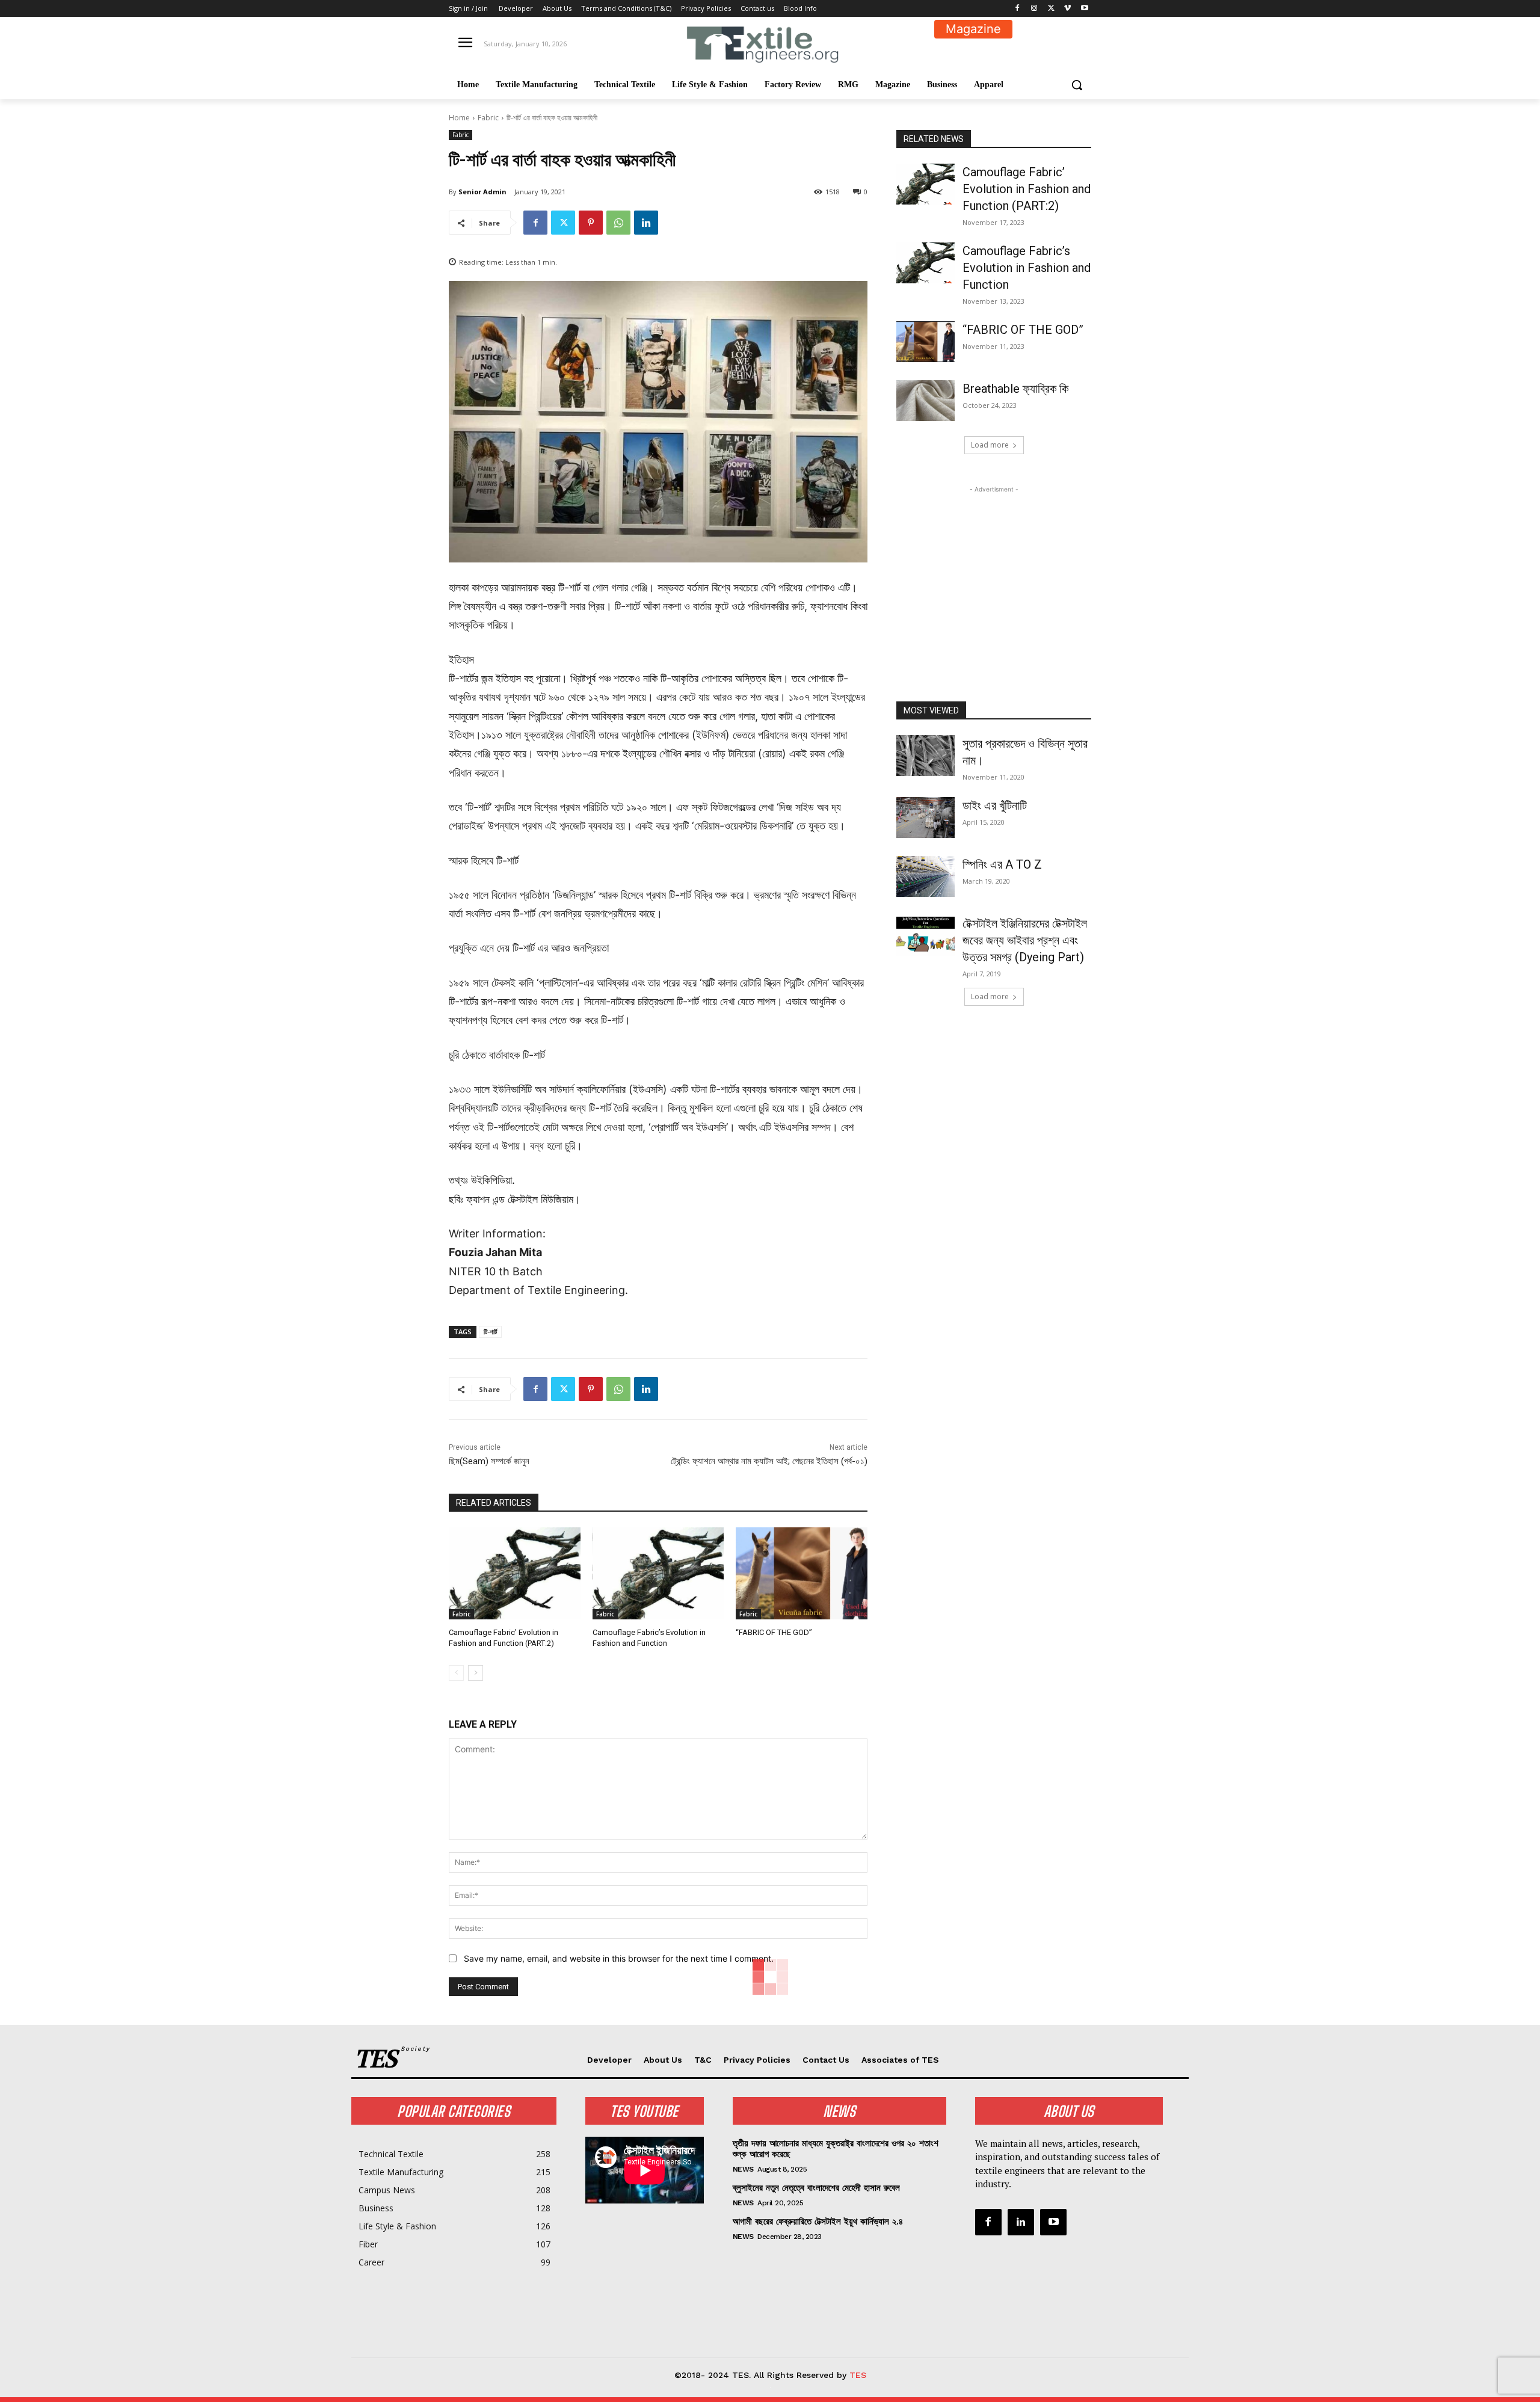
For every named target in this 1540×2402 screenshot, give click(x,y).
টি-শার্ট (490, 1332)
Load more (990, 445)
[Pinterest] (591, 223)
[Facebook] (1018, 9)
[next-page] (476, 1673)
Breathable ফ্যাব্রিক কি (1015, 389)
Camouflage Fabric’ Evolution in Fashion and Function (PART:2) (1027, 189)
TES (858, 2375)
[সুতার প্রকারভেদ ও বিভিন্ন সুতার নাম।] (926, 756)
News (743, 2169)
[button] (1077, 85)
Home (459, 118)
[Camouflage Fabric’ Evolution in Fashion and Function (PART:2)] (515, 1573)
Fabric (488, 118)
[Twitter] (1051, 9)
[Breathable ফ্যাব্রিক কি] (926, 401)
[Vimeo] (1067, 9)
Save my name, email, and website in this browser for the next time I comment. (619, 1958)
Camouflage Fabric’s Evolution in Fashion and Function (1027, 268)
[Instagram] (1034, 9)
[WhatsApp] (618, 223)
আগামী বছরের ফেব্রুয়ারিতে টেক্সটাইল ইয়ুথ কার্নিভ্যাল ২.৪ (818, 2222)
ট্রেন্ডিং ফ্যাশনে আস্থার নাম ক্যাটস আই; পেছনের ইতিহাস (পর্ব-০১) (769, 1461)
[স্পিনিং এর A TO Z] (926, 876)
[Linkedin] (646, 223)
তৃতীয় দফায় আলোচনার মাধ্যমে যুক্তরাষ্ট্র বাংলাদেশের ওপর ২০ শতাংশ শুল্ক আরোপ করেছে (836, 2149)
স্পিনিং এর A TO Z (1002, 864)
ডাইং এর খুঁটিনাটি (995, 805)
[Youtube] (1084, 9)
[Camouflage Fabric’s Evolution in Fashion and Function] (658, 1573)
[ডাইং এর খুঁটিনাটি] (926, 818)
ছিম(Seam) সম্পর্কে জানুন (489, 1461)
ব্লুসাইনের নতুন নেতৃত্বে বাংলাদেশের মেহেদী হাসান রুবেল (816, 2188)
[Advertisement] (994, 571)
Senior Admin (482, 192)
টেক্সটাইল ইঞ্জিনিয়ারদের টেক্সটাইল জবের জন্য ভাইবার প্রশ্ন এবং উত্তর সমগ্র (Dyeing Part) (1025, 940)
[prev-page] (456, 1673)
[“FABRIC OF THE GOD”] (802, 1573)
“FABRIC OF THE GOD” (775, 1632)
